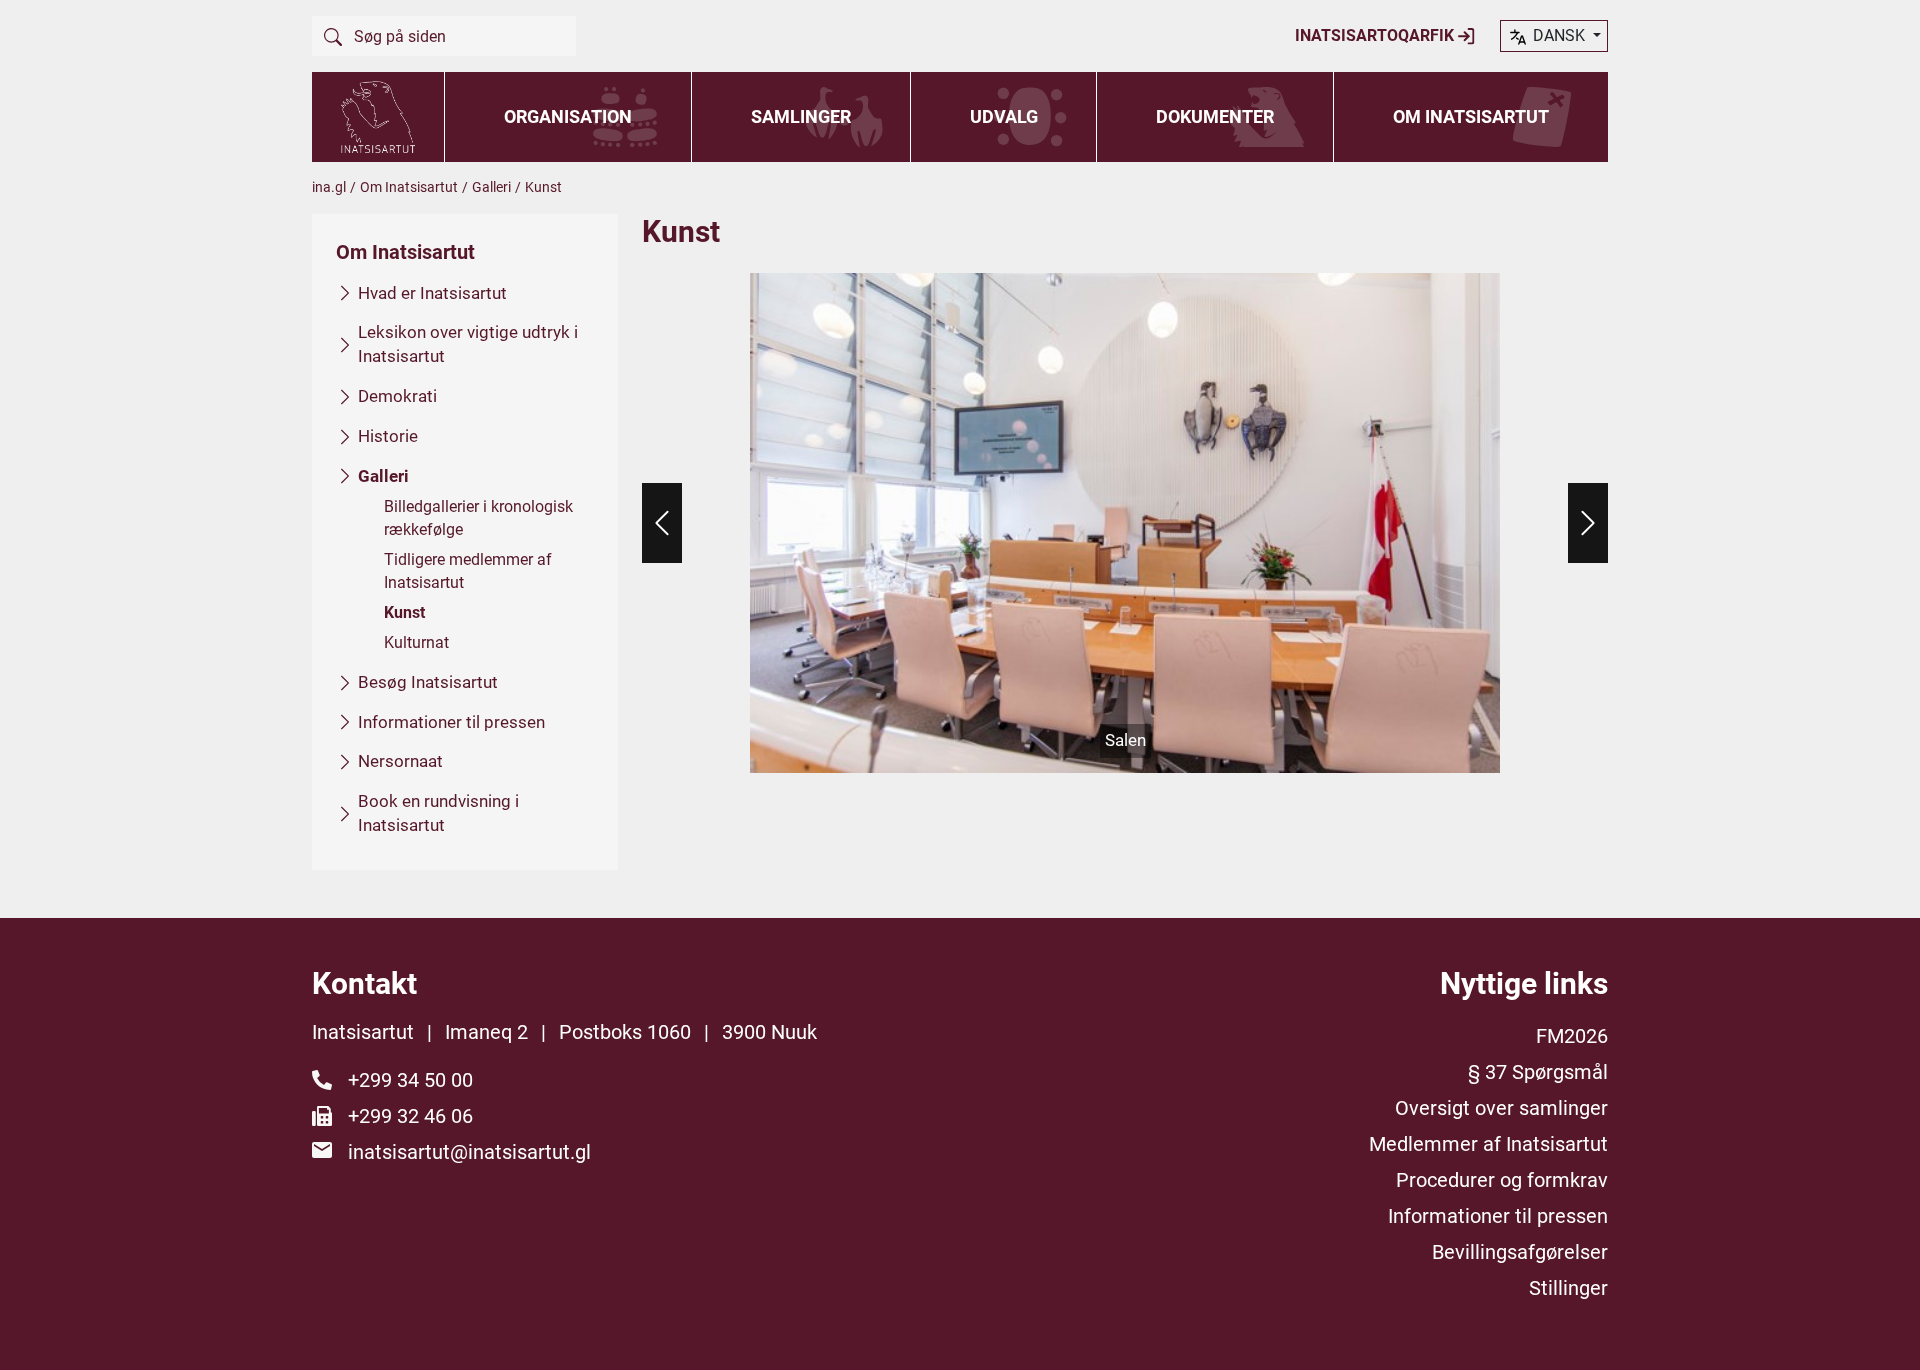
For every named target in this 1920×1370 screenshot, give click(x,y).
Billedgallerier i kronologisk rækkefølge (478, 517)
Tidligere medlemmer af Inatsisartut (468, 570)
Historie (388, 436)
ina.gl (329, 187)
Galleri (491, 187)
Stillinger (1568, 1288)
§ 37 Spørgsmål (1538, 1072)
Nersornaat (400, 761)
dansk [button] (1559, 35)
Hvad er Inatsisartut (432, 293)
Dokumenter (1215, 116)
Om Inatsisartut (1471, 116)
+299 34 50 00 (410, 1080)
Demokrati (397, 396)
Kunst (404, 612)
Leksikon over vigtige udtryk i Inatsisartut (468, 344)
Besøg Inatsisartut (428, 682)
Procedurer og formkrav (1502, 1180)
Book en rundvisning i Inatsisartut (438, 813)
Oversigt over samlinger (1501, 1108)
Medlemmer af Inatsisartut (1488, 1144)
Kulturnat (416, 642)
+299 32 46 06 (410, 1116)
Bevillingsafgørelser (1520, 1252)
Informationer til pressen (451, 722)
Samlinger (801, 116)
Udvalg (1004, 116)
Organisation (568, 116)
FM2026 (1572, 1036)
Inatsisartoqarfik (1376, 35)
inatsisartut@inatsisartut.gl (469, 1152)
